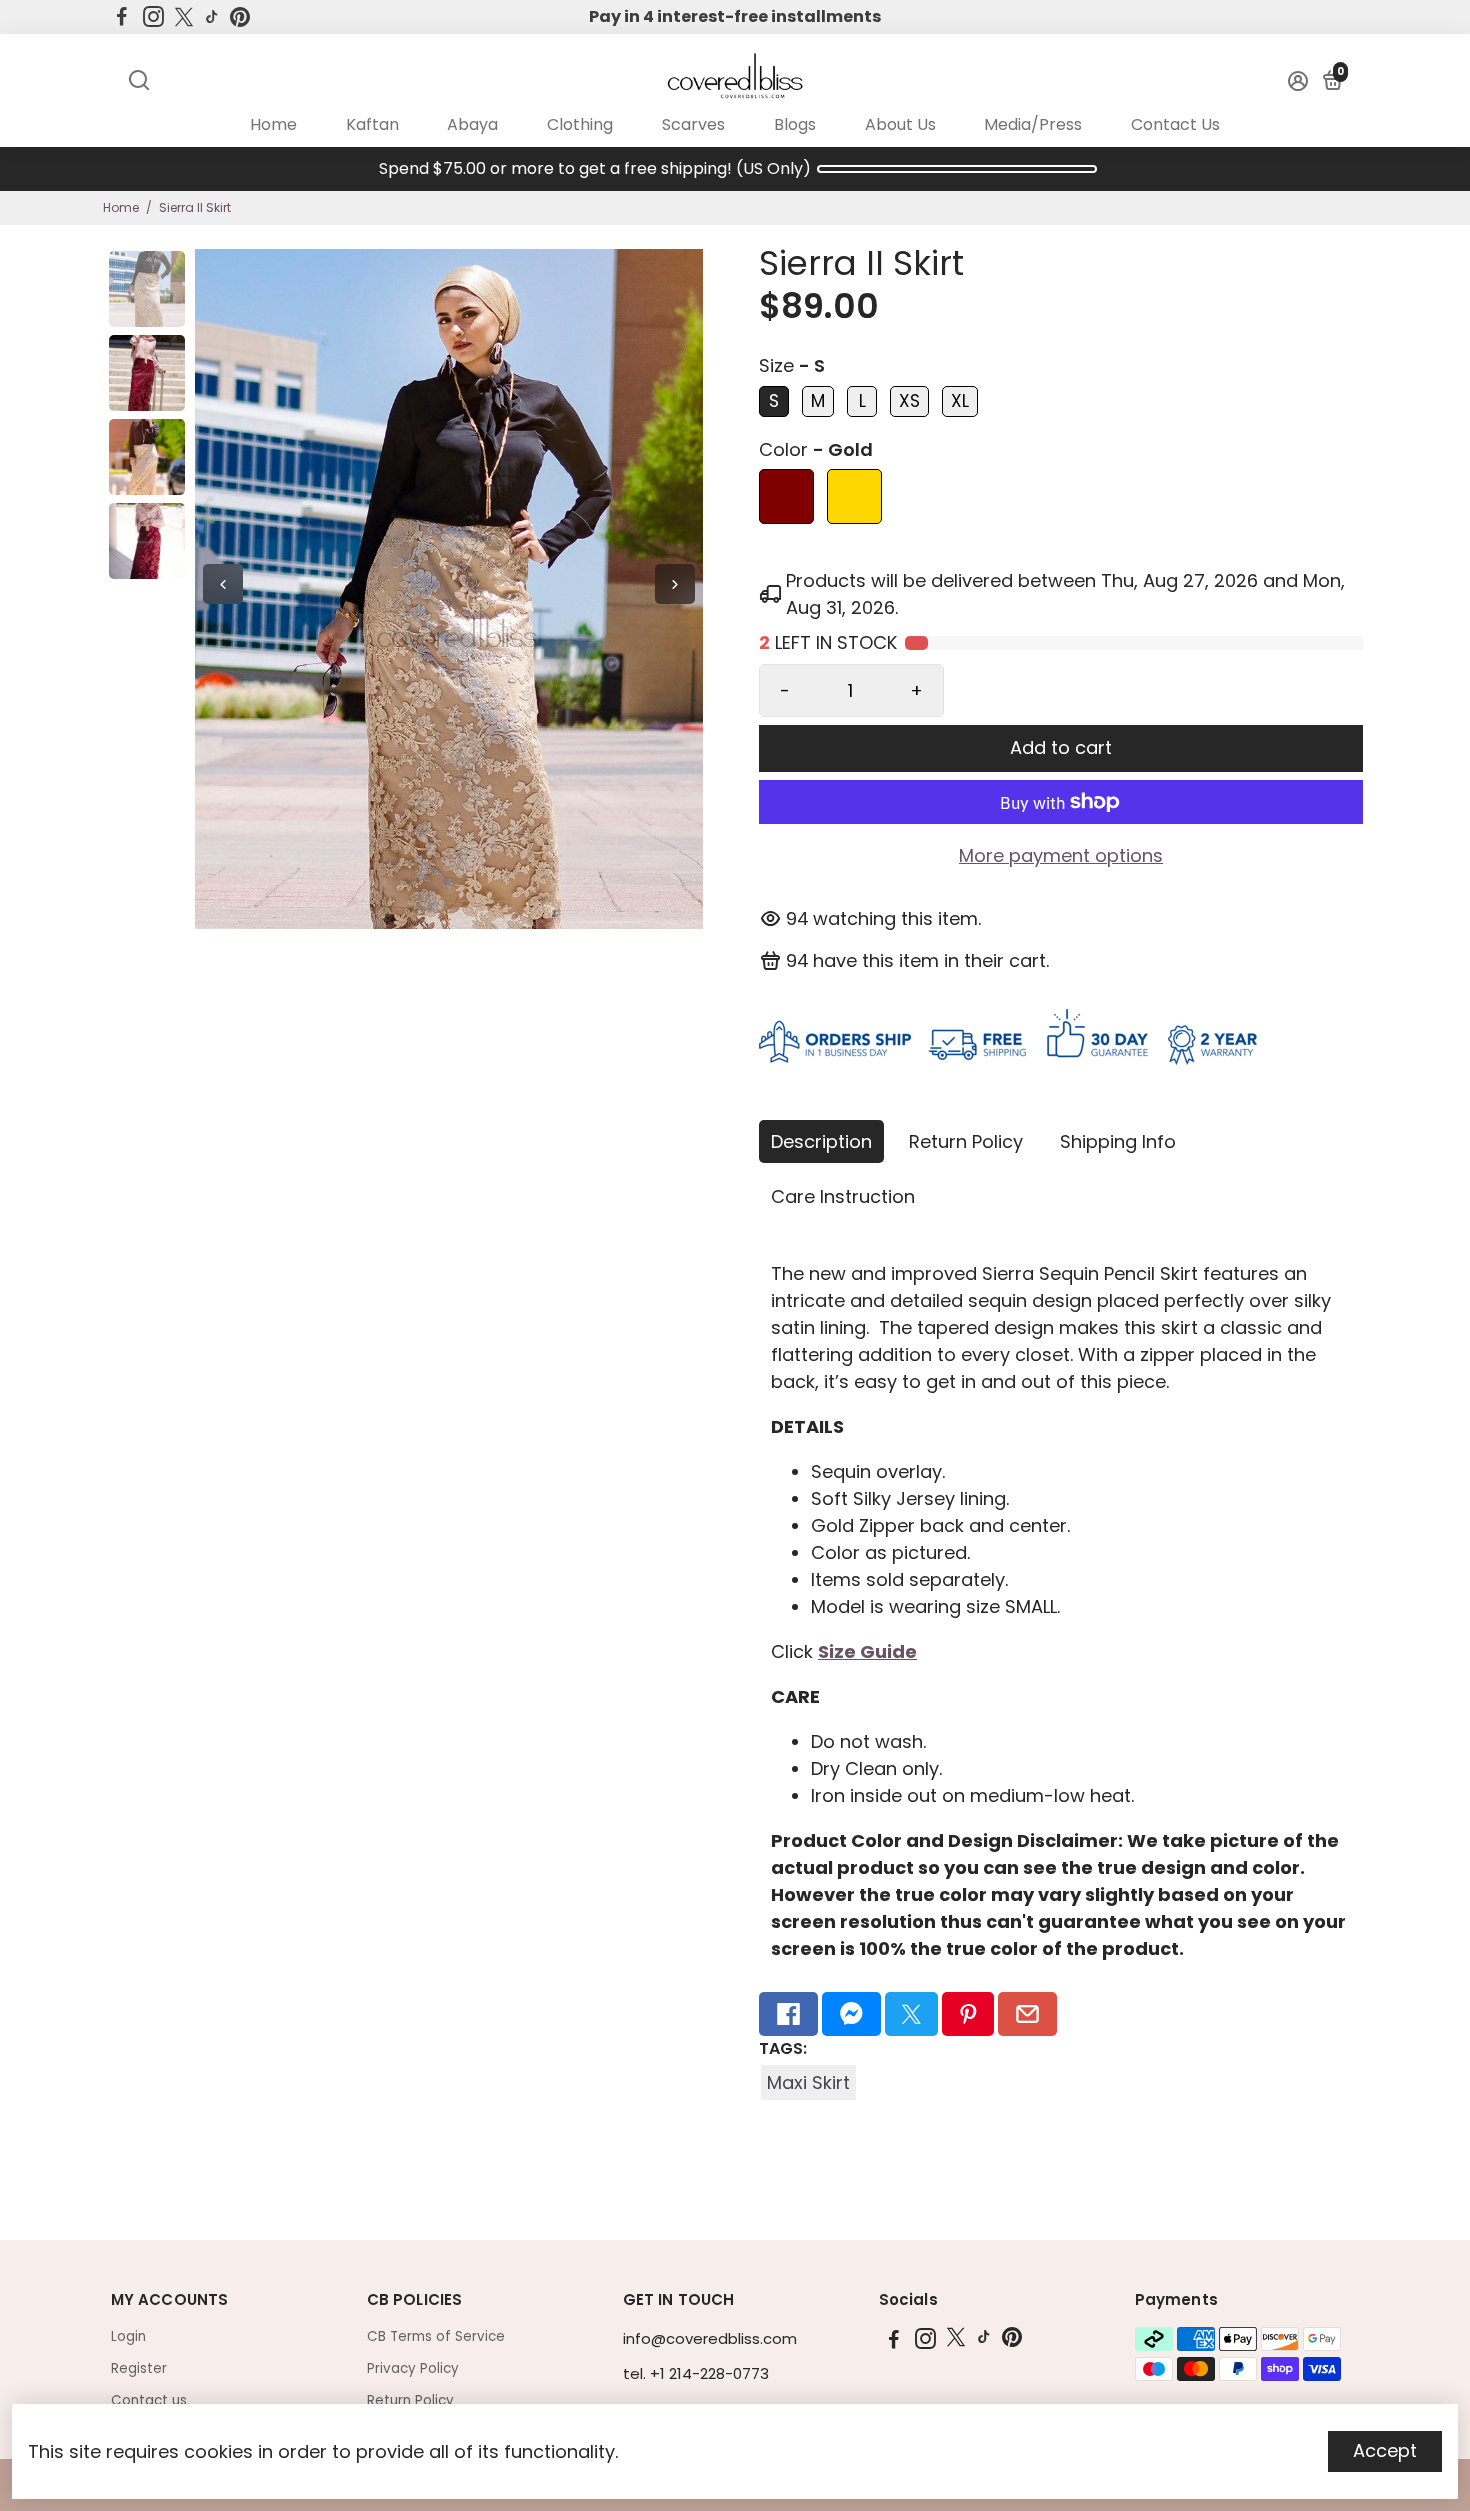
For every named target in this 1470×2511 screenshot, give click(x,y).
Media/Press (1033, 124)
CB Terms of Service (436, 2336)
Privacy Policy (413, 2368)
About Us (900, 124)
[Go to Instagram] (153, 17)
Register (139, 2368)
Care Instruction (843, 1196)
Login (128, 2336)
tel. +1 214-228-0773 (696, 2373)
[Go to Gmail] (1027, 2014)
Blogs (795, 124)
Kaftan (372, 124)
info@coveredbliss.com (710, 2338)
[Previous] (223, 584)
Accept (1385, 2450)
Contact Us (1175, 124)
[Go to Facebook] (122, 17)
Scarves (693, 124)
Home (273, 124)
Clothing (580, 124)
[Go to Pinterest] (240, 17)
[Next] (675, 584)
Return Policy (966, 1141)
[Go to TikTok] (212, 17)
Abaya (472, 124)
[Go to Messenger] (851, 2014)
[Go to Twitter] (184, 17)
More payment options (1061, 855)
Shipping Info (1118, 1141)
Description (821, 1141)
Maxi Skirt (808, 2082)
